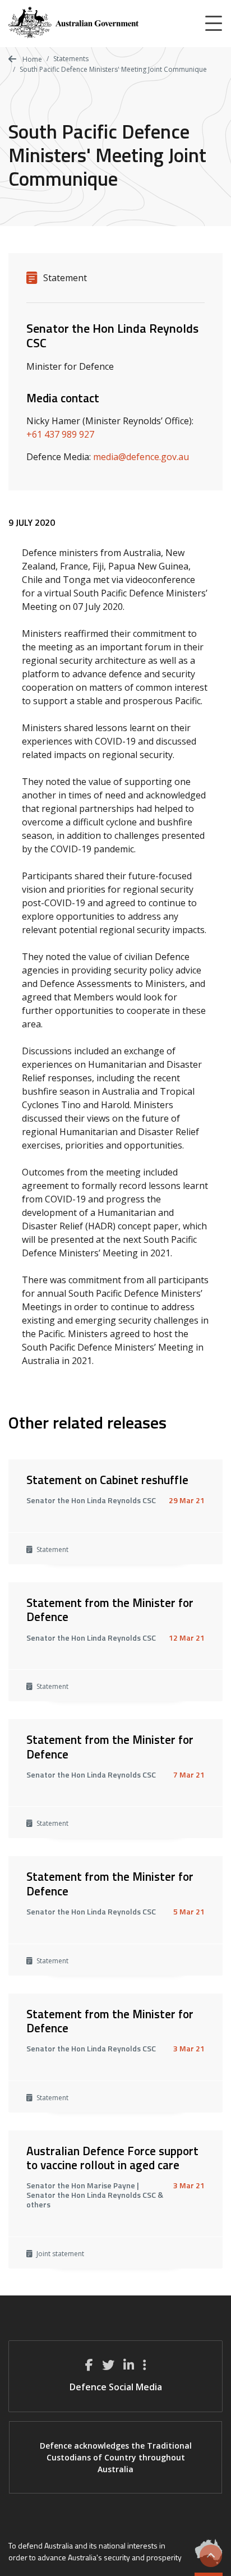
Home (31, 59)
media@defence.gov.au (141, 457)
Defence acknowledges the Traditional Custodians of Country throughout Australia (116, 2457)
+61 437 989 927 (60, 434)
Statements (71, 59)
